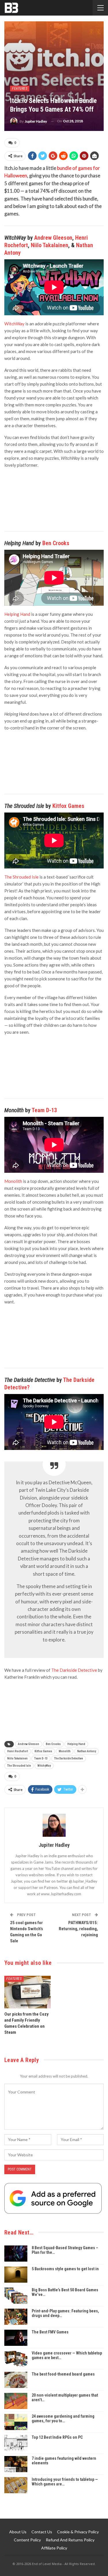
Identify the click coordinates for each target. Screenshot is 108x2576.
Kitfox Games (68, 806)
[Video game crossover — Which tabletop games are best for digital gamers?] (16, 2359)
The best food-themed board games (63, 2374)
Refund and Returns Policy (70, 2540)
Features (20, 89)
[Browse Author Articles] (54, 1825)
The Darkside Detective (69, 1758)
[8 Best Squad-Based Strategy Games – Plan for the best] (16, 2254)
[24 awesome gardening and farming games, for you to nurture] (16, 2422)
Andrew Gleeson (53, 238)
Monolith (65, 1751)
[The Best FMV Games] (16, 2338)
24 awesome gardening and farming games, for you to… (63, 2419)
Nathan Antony (87, 1751)
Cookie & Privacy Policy (78, 2532)
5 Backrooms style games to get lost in (65, 2269)
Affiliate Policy (54, 2548)
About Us (18, 2532)
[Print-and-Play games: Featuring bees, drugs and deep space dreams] (16, 2317)
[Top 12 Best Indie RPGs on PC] (16, 2443)
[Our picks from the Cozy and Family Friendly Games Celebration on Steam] (28, 1992)
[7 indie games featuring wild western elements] (16, 2464)
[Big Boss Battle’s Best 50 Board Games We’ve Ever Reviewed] (16, 2296)
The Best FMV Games (50, 2332)
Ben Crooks (56, 543)
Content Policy (27, 2540)
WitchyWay (44, 1766)
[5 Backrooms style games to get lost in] (16, 2275)
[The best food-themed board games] (16, 2380)
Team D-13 (44, 1110)
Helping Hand (76, 1744)
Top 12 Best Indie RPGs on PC (57, 2437)
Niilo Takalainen (50, 245)
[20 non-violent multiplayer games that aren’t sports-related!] (16, 2401)
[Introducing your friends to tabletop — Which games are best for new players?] (16, 2485)
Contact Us (42, 2532)
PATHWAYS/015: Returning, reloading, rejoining (78, 1929)
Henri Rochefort (18, 1751)
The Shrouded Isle (21, 877)
